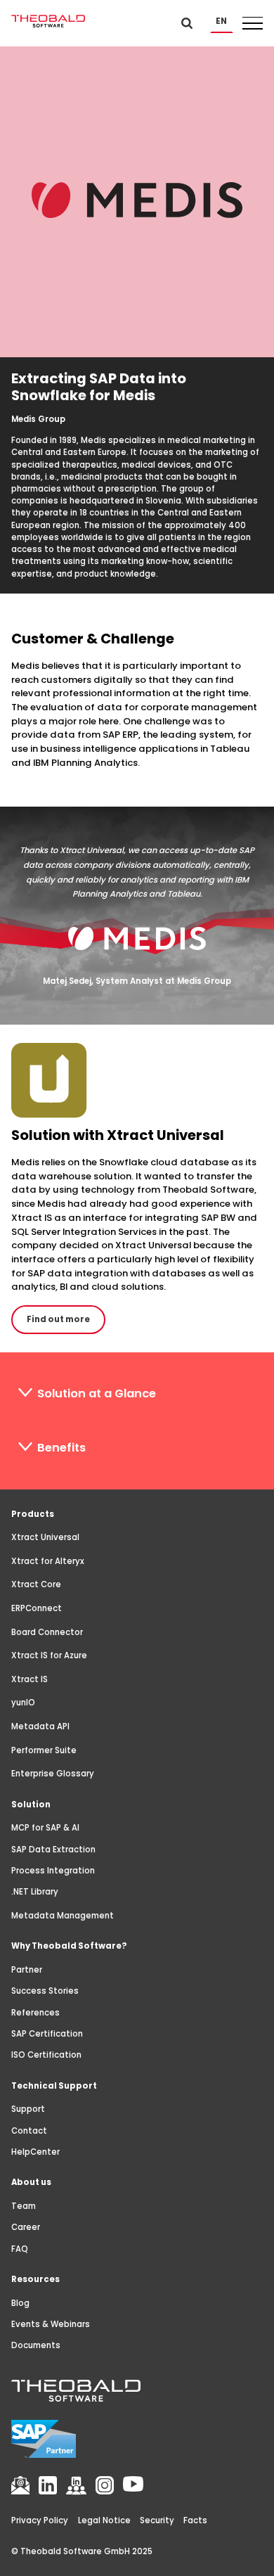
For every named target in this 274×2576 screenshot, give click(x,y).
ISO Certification (46, 2055)
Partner (27, 1970)
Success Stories (45, 1991)
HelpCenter (35, 2152)
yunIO (23, 1703)
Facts (195, 2520)
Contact (29, 2131)
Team (24, 2206)
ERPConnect (37, 1608)
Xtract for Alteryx (48, 1561)
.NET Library (35, 1892)
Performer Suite (44, 1750)
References (35, 2013)
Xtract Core (36, 1584)
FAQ (20, 2249)
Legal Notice (104, 2520)
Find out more (58, 1319)
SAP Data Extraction (53, 1850)
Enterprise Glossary (53, 1774)
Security (157, 2520)
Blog (20, 2303)
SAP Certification (47, 2034)
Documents (36, 2345)
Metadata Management (63, 1916)
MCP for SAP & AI (45, 1828)
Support (28, 2109)
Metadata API (40, 1726)
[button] (222, 21)
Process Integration (53, 1871)
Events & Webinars (51, 2324)
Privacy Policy (40, 2520)
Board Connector (47, 1632)
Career (26, 2227)
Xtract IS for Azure (49, 1655)
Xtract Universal (45, 1537)
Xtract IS (30, 1679)
